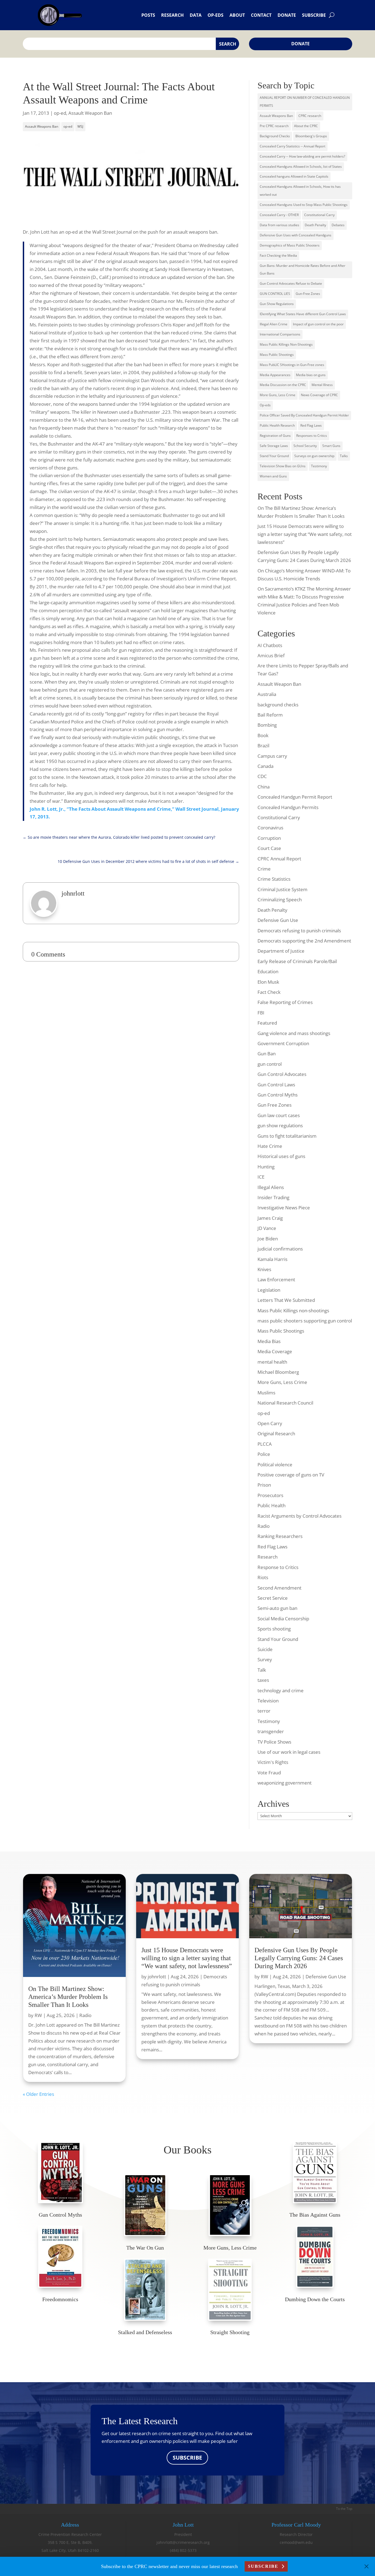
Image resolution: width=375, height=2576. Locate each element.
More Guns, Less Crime (278, 395)
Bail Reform (270, 715)
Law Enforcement (276, 1279)
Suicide (265, 1649)
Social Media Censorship (283, 1619)
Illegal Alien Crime (274, 324)
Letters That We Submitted (286, 1300)
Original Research (276, 1434)
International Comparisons (280, 334)
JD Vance (267, 1228)
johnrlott (157, 1977)
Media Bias (269, 1341)
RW (38, 2015)
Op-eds (216, 15)
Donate (287, 15)
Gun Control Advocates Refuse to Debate (291, 283)
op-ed (60, 113)
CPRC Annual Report (279, 859)
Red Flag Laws (311, 425)
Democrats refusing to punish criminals (299, 931)
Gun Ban (267, 1054)
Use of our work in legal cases (289, 1752)
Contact (261, 15)
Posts (148, 15)
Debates (338, 225)
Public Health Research (277, 425)
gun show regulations (280, 1125)
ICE (261, 1177)
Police (264, 1454)
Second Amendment (279, 1588)
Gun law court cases (279, 1115)
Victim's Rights (273, 1762)
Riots (263, 1577)
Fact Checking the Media (278, 255)
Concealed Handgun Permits (288, 807)
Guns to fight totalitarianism (287, 1136)
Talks (344, 456)
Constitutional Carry (319, 215)
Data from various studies (279, 225)
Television (268, 1701)
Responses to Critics (312, 436)
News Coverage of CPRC (319, 395)
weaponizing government (285, 1783)
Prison (264, 1485)
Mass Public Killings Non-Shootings (286, 344)
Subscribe (314, 15)
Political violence (275, 1465)
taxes (263, 1680)
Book (263, 735)
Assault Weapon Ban (90, 113)
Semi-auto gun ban (277, 1608)
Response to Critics (278, 1567)
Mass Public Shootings (277, 355)
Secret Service (273, 1598)
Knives (264, 1269)
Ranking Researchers (280, 1536)
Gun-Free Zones (308, 294)
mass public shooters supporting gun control (305, 1321)
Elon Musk (268, 982)
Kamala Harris (272, 1259)
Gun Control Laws (276, 1085)
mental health (272, 1362)
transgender (271, 1731)
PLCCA (265, 1444)
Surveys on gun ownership (314, 456)
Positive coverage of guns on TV (291, 1475)
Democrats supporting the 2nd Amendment (304, 941)
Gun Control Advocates (282, 1074)
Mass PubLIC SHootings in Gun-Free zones (292, 365)
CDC (262, 776)
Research (172, 15)
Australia (267, 694)
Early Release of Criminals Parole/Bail (297, 961)
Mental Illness (322, 385)
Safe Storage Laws (274, 446)
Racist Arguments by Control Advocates (300, 1516)
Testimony (319, 466)
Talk (262, 1670)
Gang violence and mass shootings (294, 1033)
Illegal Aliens (271, 1187)
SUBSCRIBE (187, 2458)
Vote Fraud (269, 1773)
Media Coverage (275, 1351)
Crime (264, 869)
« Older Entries (38, 2094)
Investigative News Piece (284, 1208)
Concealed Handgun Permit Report (295, 797)
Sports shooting (274, 1629)
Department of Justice (281, 951)
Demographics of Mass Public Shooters (290, 245)
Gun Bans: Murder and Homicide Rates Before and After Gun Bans (303, 270)
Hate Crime (270, 1146)
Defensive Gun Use (278, 920)
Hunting (266, 1167)
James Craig (270, 1218)
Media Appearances (275, 375)
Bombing (267, 725)
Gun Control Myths (278, 1095)
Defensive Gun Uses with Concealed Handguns (296, 235)
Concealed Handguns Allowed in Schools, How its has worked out (300, 191)
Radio (264, 1526)
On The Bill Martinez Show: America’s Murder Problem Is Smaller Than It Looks (68, 1997)
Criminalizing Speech (280, 900)
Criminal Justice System (282, 889)
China (264, 787)
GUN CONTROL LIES (275, 294)
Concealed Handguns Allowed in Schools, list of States (301, 167)
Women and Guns (273, 476)
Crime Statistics (274, 879)
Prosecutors (270, 1495)
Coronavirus (270, 828)
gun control (270, 1064)
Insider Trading (273, 1197)
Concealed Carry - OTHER (279, 215)
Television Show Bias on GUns (283, 466)
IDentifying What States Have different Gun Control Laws (303, 314)
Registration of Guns (275, 436)
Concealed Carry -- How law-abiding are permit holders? (302, 156)
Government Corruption (283, 1043)
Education (268, 971)
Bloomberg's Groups (311, 136)
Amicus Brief (271, 655)
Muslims (266, 1393)
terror (264, 1711)
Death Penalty (315, 225)
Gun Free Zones (275, 1105)
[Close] (366, 2566)
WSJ (80, 126)
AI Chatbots (270, 645)
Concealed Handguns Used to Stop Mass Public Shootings (304, 205)
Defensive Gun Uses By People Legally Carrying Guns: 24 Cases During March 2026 (299, 1958)
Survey (265, 1659)
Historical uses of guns (281, 1156)
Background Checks (275, 136)
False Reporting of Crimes (285, 1002)
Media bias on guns (311, 375)
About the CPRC (306, 126)
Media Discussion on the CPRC (283, 385)
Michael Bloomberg (278, 1372)
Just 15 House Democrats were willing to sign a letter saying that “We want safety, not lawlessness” (305, 534)
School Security (305, 446)
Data (196, 15)
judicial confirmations (280, 1249)
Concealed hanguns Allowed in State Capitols (294, 176)
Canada (265, 766)
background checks (278, 705)
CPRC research (310, 116)
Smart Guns (331, 446)
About (237, 15)
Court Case (269, 848)
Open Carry (270, 1423)
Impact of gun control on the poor (318, 324)
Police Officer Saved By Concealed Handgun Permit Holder (304, 415)
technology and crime (281, 1690)
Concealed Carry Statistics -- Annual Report (293, 146)
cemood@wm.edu (296, 2542)
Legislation (269, 1290)
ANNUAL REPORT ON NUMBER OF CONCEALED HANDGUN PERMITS (305, 102)
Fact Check (269, 992)
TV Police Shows (274, 1742)
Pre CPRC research (274, 126)
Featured (267, 1023)
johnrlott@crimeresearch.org (183, 2542)
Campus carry (272, 756)
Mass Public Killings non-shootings (293, 1311)
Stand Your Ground (274, 456)
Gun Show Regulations (277, 304)
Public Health (272, 1505)
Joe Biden (268, 1239)
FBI (261, 1013)
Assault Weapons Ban (42, 126)
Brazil (263, 746)
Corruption (269, 838)
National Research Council (285, 1403)
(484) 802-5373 (183, 2550)
